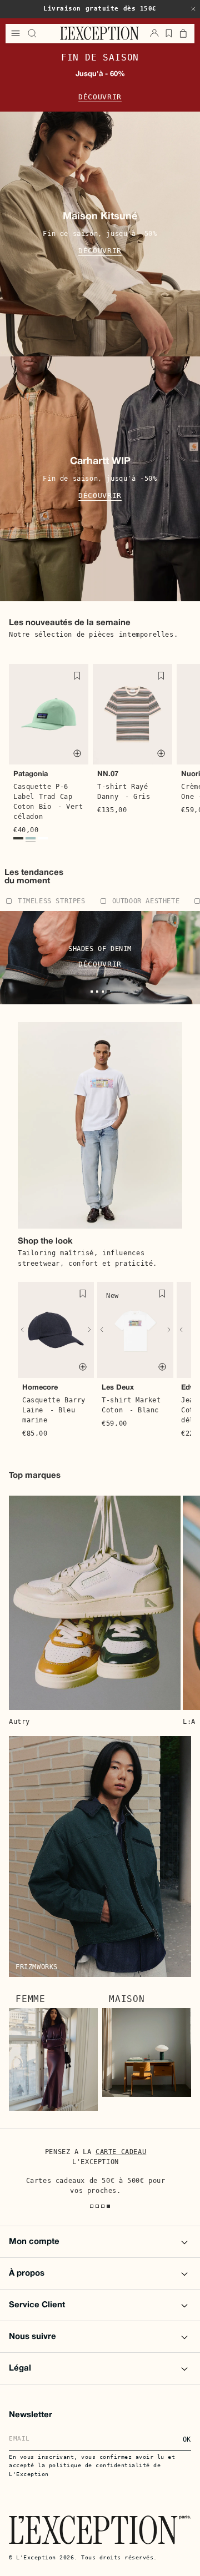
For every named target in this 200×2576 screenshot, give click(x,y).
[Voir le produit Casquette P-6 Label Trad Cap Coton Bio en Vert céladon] (31, 840)
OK (187, 2439)
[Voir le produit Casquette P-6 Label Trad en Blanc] (43, 840)
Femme (31, 1999)
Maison (127, 1999)
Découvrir (100, 97)
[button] (193, 9)
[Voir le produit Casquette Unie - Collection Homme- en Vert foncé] (18, 840)
